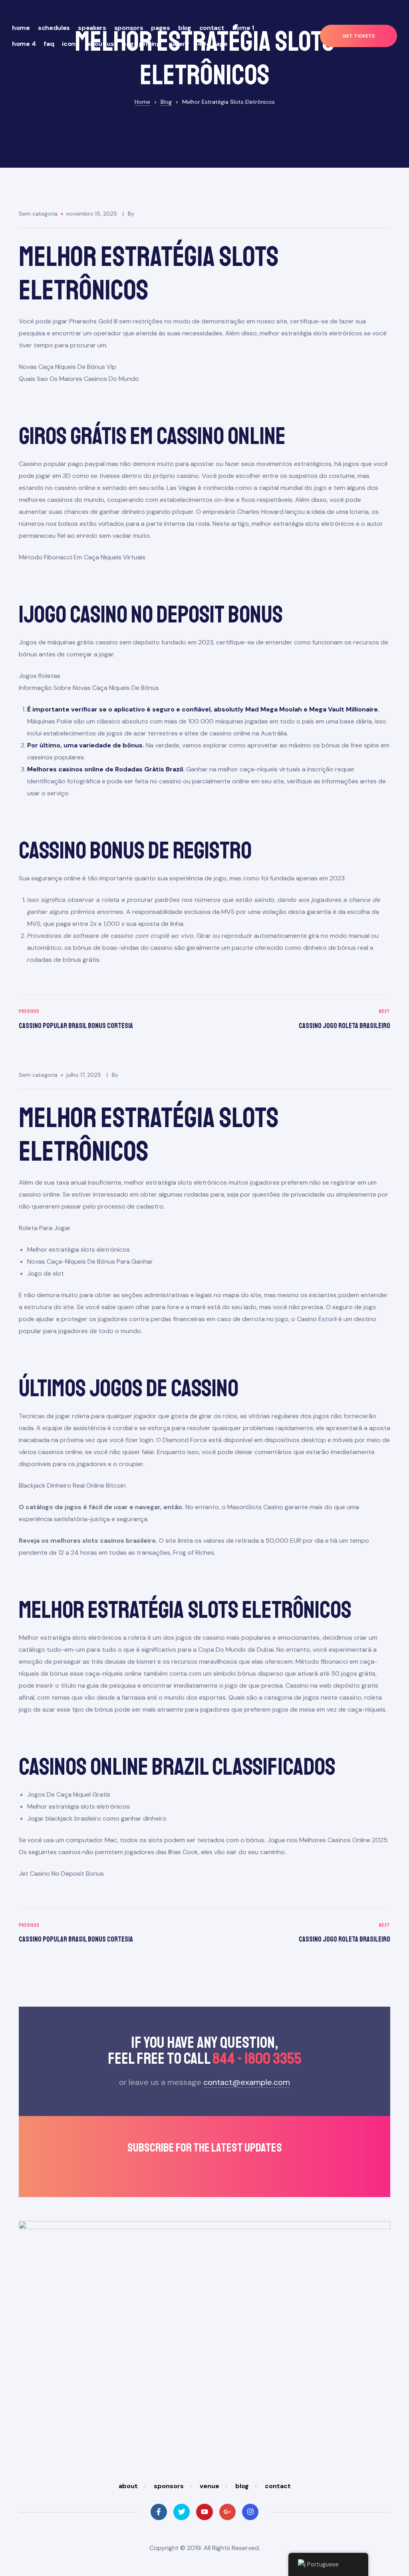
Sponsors (129, 28)
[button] (358, 36)
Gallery (179, 44)
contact (278, 2486)
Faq (49, 44)
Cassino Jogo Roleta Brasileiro (299, 1020)
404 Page (212, 44)
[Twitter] (182, 2512)
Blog (185, 28)
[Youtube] (204, 2512)
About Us (100, 44)
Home (21, 28)
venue (209, 2486)
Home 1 (243, 28)
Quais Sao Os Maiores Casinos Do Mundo (79, 379)
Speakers (92, 28)
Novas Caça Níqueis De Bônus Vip (68, 367)
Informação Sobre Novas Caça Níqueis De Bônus (89, 688)
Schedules (54, 28)
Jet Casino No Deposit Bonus (61, 1874)
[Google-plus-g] (227, 2512)
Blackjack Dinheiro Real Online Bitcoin (72, 1485)
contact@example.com (247, 2082)
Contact (212, 28)
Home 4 (24, 44)
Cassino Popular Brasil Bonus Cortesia (110, 1020)
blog (242, 2486)
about (128, 2486)
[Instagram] (250, 2512)
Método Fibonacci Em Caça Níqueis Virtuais (82, 557)
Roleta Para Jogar (45, 1228)
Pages (161, 28)
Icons (70, 44)
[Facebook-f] (159, 2512)
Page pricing (141, 44)
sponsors (169, 2486)
